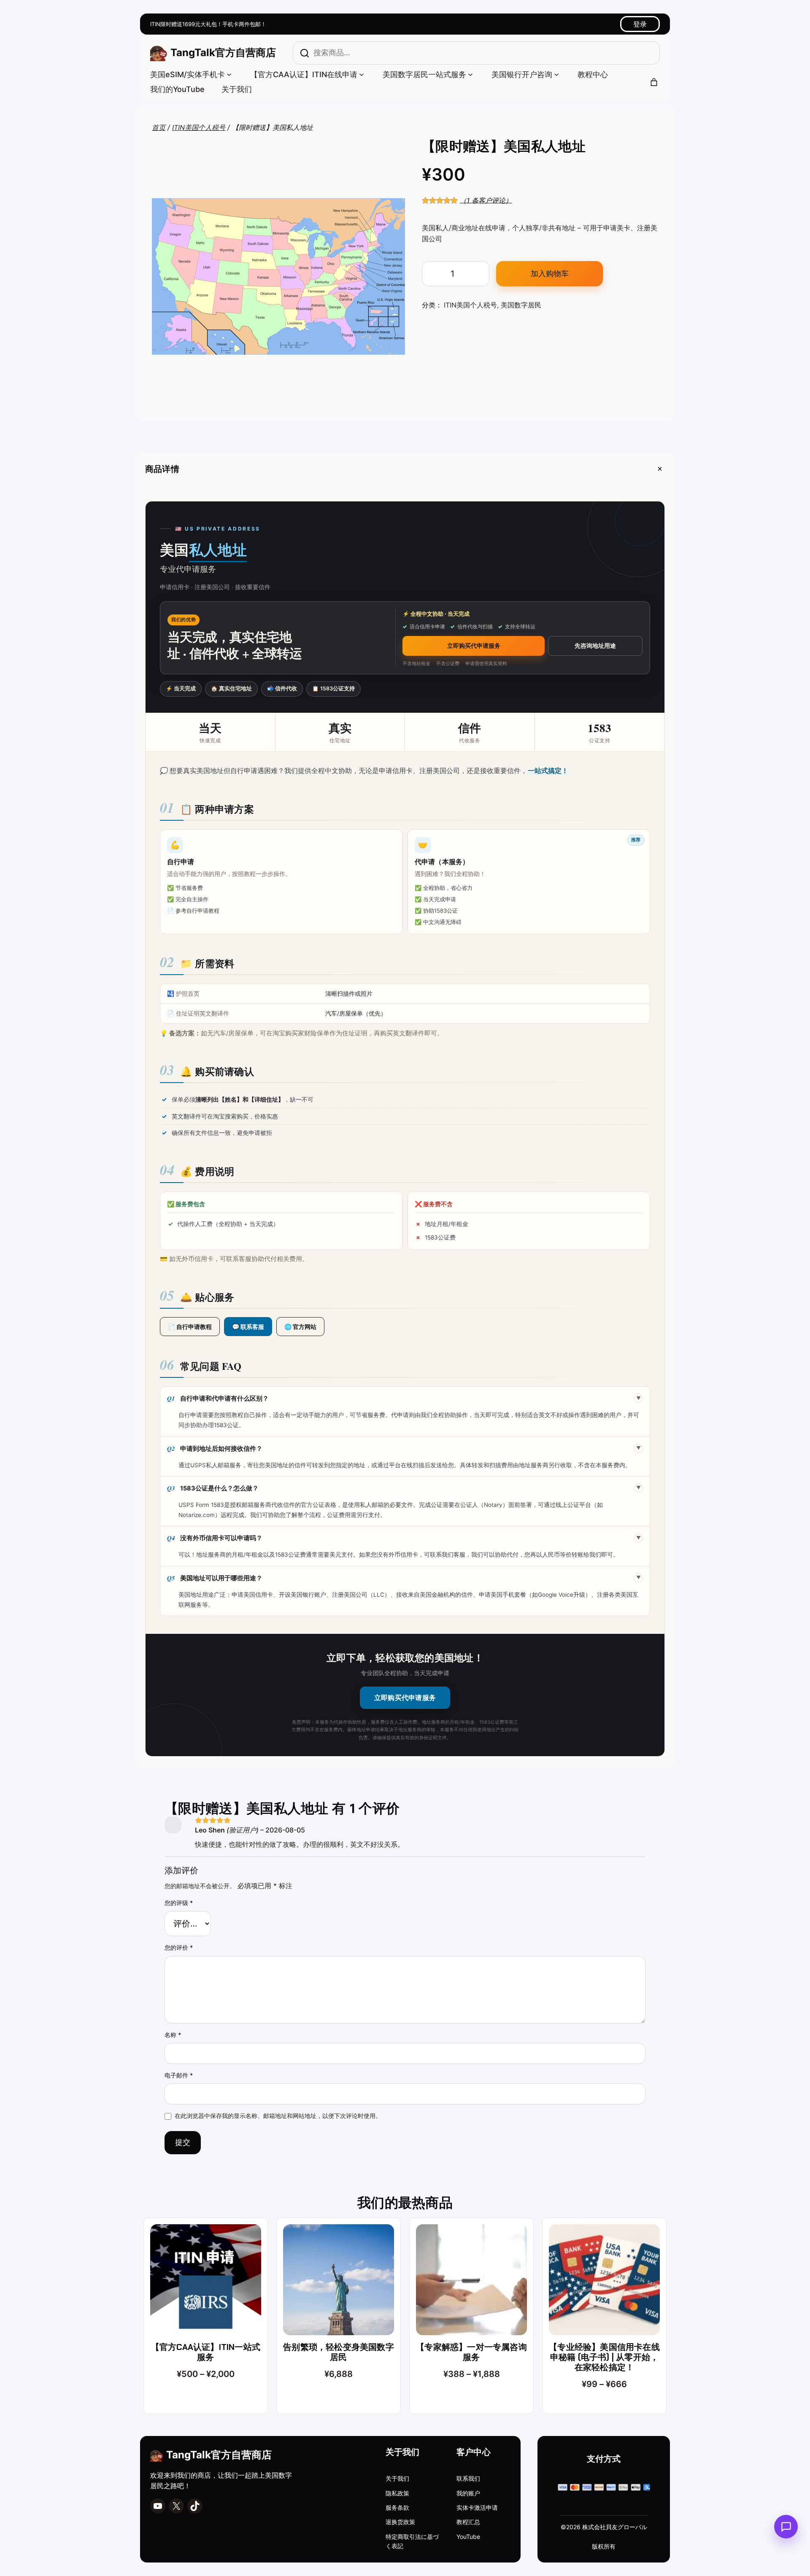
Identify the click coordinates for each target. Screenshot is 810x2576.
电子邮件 (179, 2075)
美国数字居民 (521, 305)
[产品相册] (278, 277)
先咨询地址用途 (595, 646)
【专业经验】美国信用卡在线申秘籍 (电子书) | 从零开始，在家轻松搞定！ (604, 2357)
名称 (173, 2035)
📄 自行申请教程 (190, 1327)
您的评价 (179, 1947)
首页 (159, 127)
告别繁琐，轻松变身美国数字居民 (339, 2352)
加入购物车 (550, 273)
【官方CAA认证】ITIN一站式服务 (206, 2352)
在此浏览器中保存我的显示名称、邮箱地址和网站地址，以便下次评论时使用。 (278, 2116)
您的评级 (179, 1903)
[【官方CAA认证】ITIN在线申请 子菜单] (362, 74)
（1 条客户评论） (486, 200)
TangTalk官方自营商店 (223, 53)
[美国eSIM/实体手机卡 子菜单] (229, 74)
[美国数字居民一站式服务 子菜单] (470, 74)
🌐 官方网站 (300, 1327)
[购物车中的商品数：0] (654, 82)
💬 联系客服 (248, 1327)
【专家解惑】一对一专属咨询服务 (471, 2352)
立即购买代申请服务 (474, 646)
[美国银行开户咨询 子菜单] (556, 74)
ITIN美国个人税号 (199, 127)
